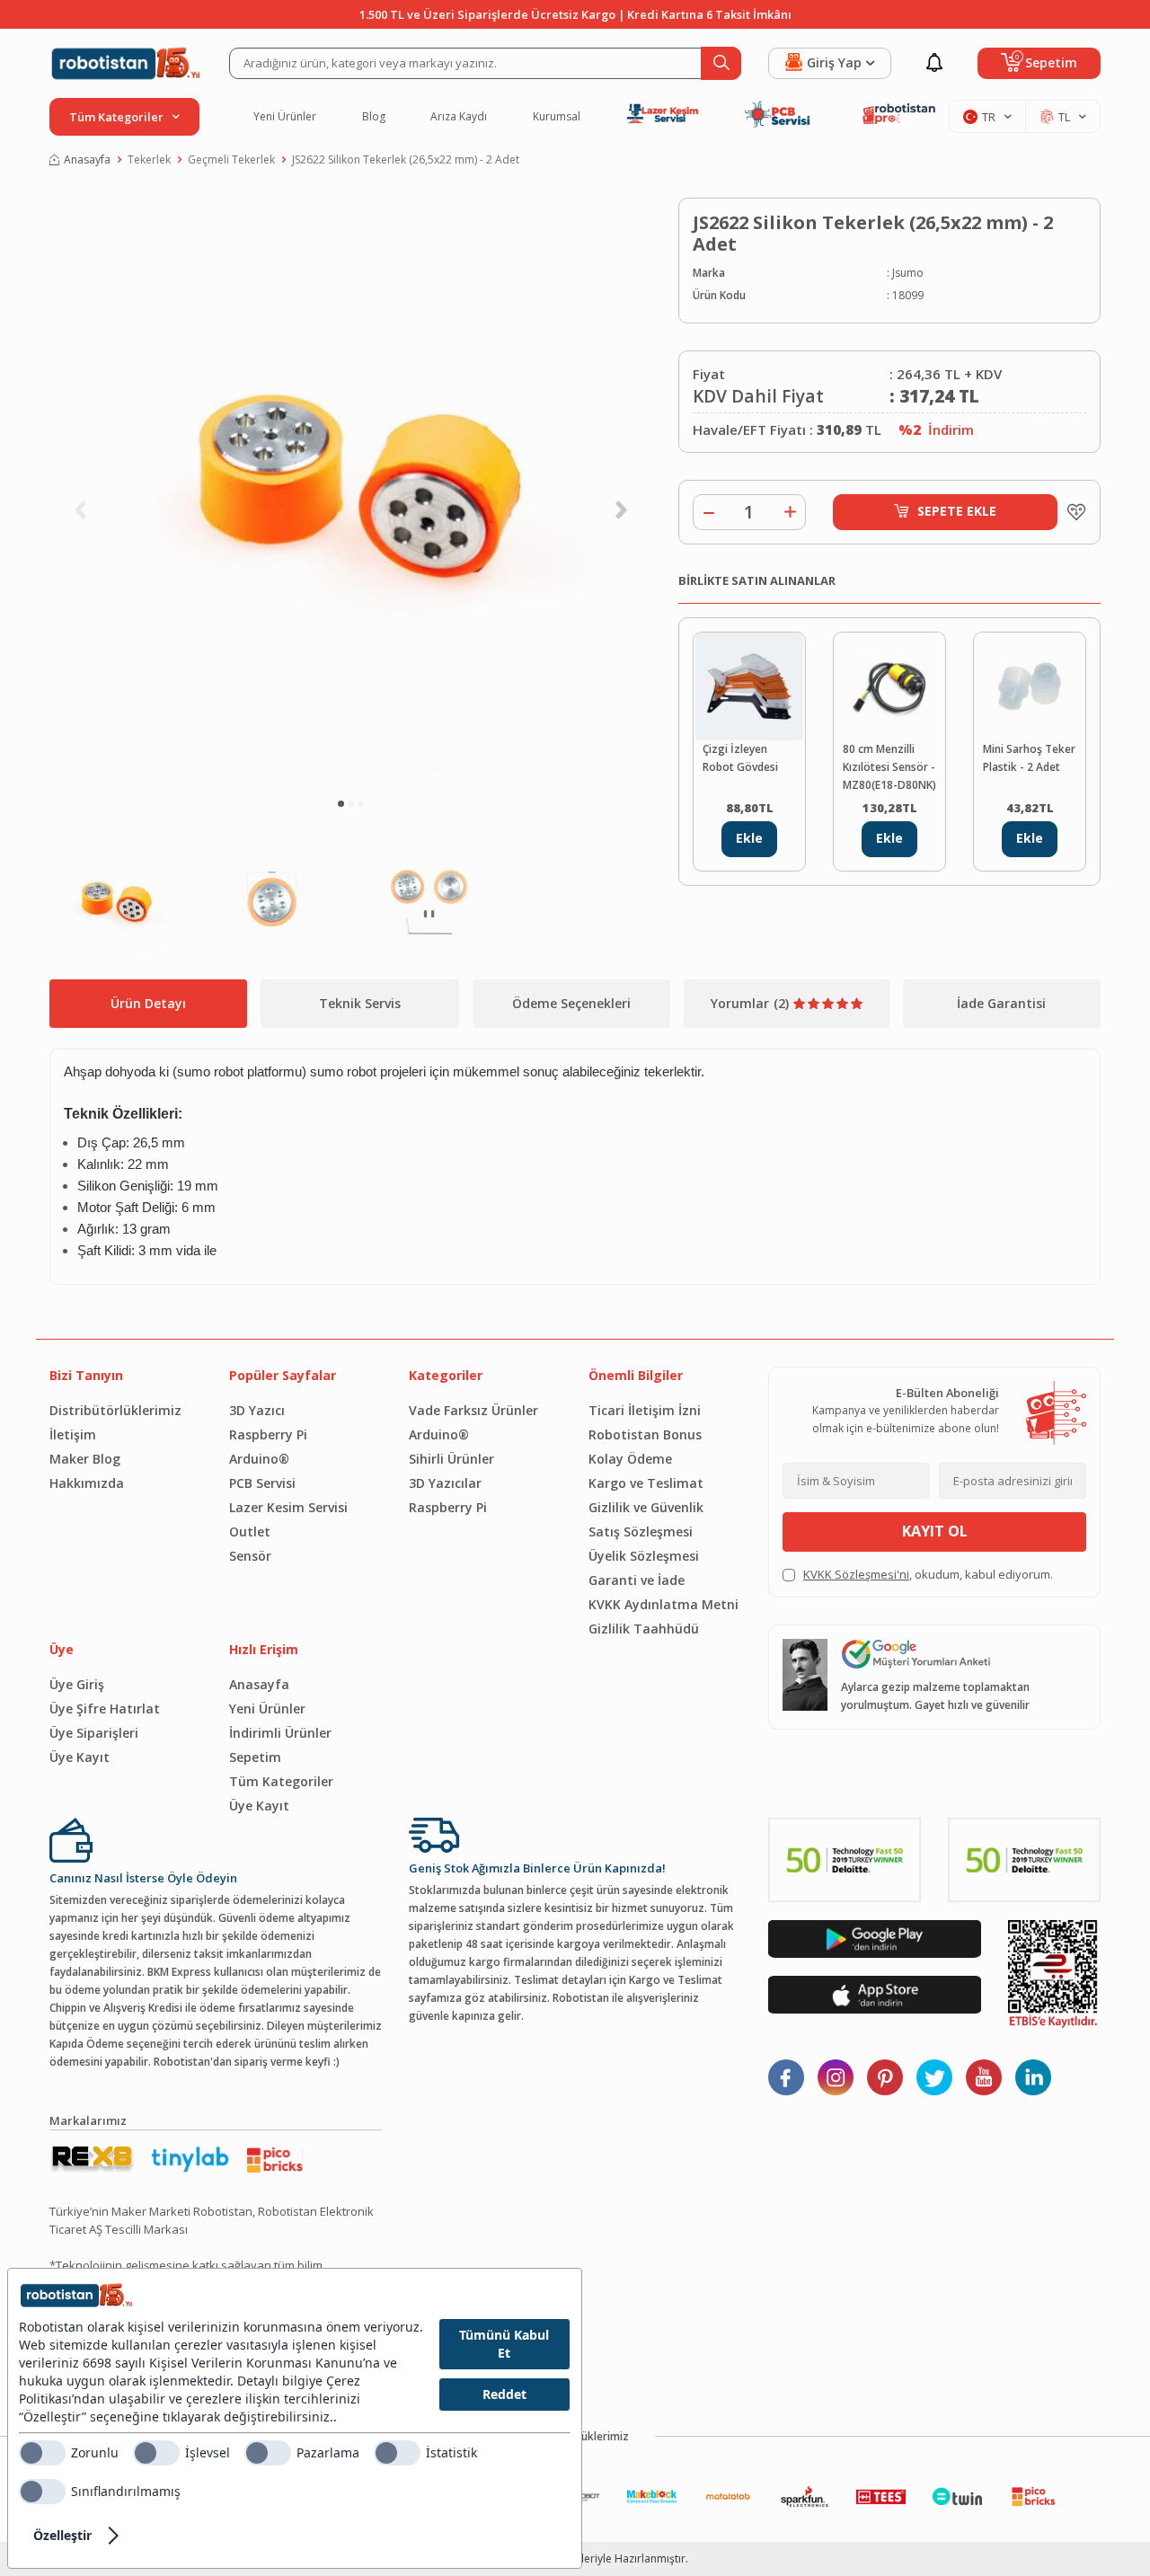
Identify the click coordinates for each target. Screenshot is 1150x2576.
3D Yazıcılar (445, 1483)
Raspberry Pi (268, 1434)
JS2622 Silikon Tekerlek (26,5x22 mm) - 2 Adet (406, 159)
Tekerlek (149, 159)
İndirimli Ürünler (280, 1733)
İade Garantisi (1001, 1003)
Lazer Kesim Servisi (288, 1507)
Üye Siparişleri (94, 1733)
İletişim (73, 1434)
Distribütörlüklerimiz (115, 1410)
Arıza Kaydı (459, 117)
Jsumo (908, 273)
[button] (341, 804)
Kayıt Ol (935, 1531)
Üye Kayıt (80, 1757)
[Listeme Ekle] (1072, 512)
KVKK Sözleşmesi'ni (856, 1574)
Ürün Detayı (148, 1003)
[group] (350, 490)
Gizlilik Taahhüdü (644, 1629)
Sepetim (255, 1757)
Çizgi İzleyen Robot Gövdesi (740, 758)
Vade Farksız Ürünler (473, 1410)
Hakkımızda (87, 1483)
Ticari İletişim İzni (645, 1410)
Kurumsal (557, 117)
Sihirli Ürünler (451, 1459)
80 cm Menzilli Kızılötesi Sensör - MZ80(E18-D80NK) (889, 767)
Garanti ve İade (637, 1580)
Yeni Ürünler (285, 117)
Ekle (749, 838)
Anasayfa (87, 159)
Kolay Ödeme (630, 1459)
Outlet (250, 1531)
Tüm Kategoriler (281, 1781)
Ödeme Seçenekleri (571, 1003)
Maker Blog (85, 1459)
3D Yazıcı (257, 1410)
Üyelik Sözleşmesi (644, 1556)
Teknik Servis (360, 1003)
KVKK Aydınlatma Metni (663, 1604)
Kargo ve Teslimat (646, 1483)
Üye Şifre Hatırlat (105, 1708)
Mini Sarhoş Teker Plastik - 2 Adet (1029, 758)
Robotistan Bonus (645, 1434)
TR (989, 117)
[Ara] (721, 63)
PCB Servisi (262, 1483)
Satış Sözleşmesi (641, 1531)
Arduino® (259, 1459)
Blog (374, 117)
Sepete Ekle (957, 511)
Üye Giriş (77, 1684)
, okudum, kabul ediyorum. (928, 1574)
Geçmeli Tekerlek (231, 159)
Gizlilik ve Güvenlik (646, 1507)
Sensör (250, 1556)
